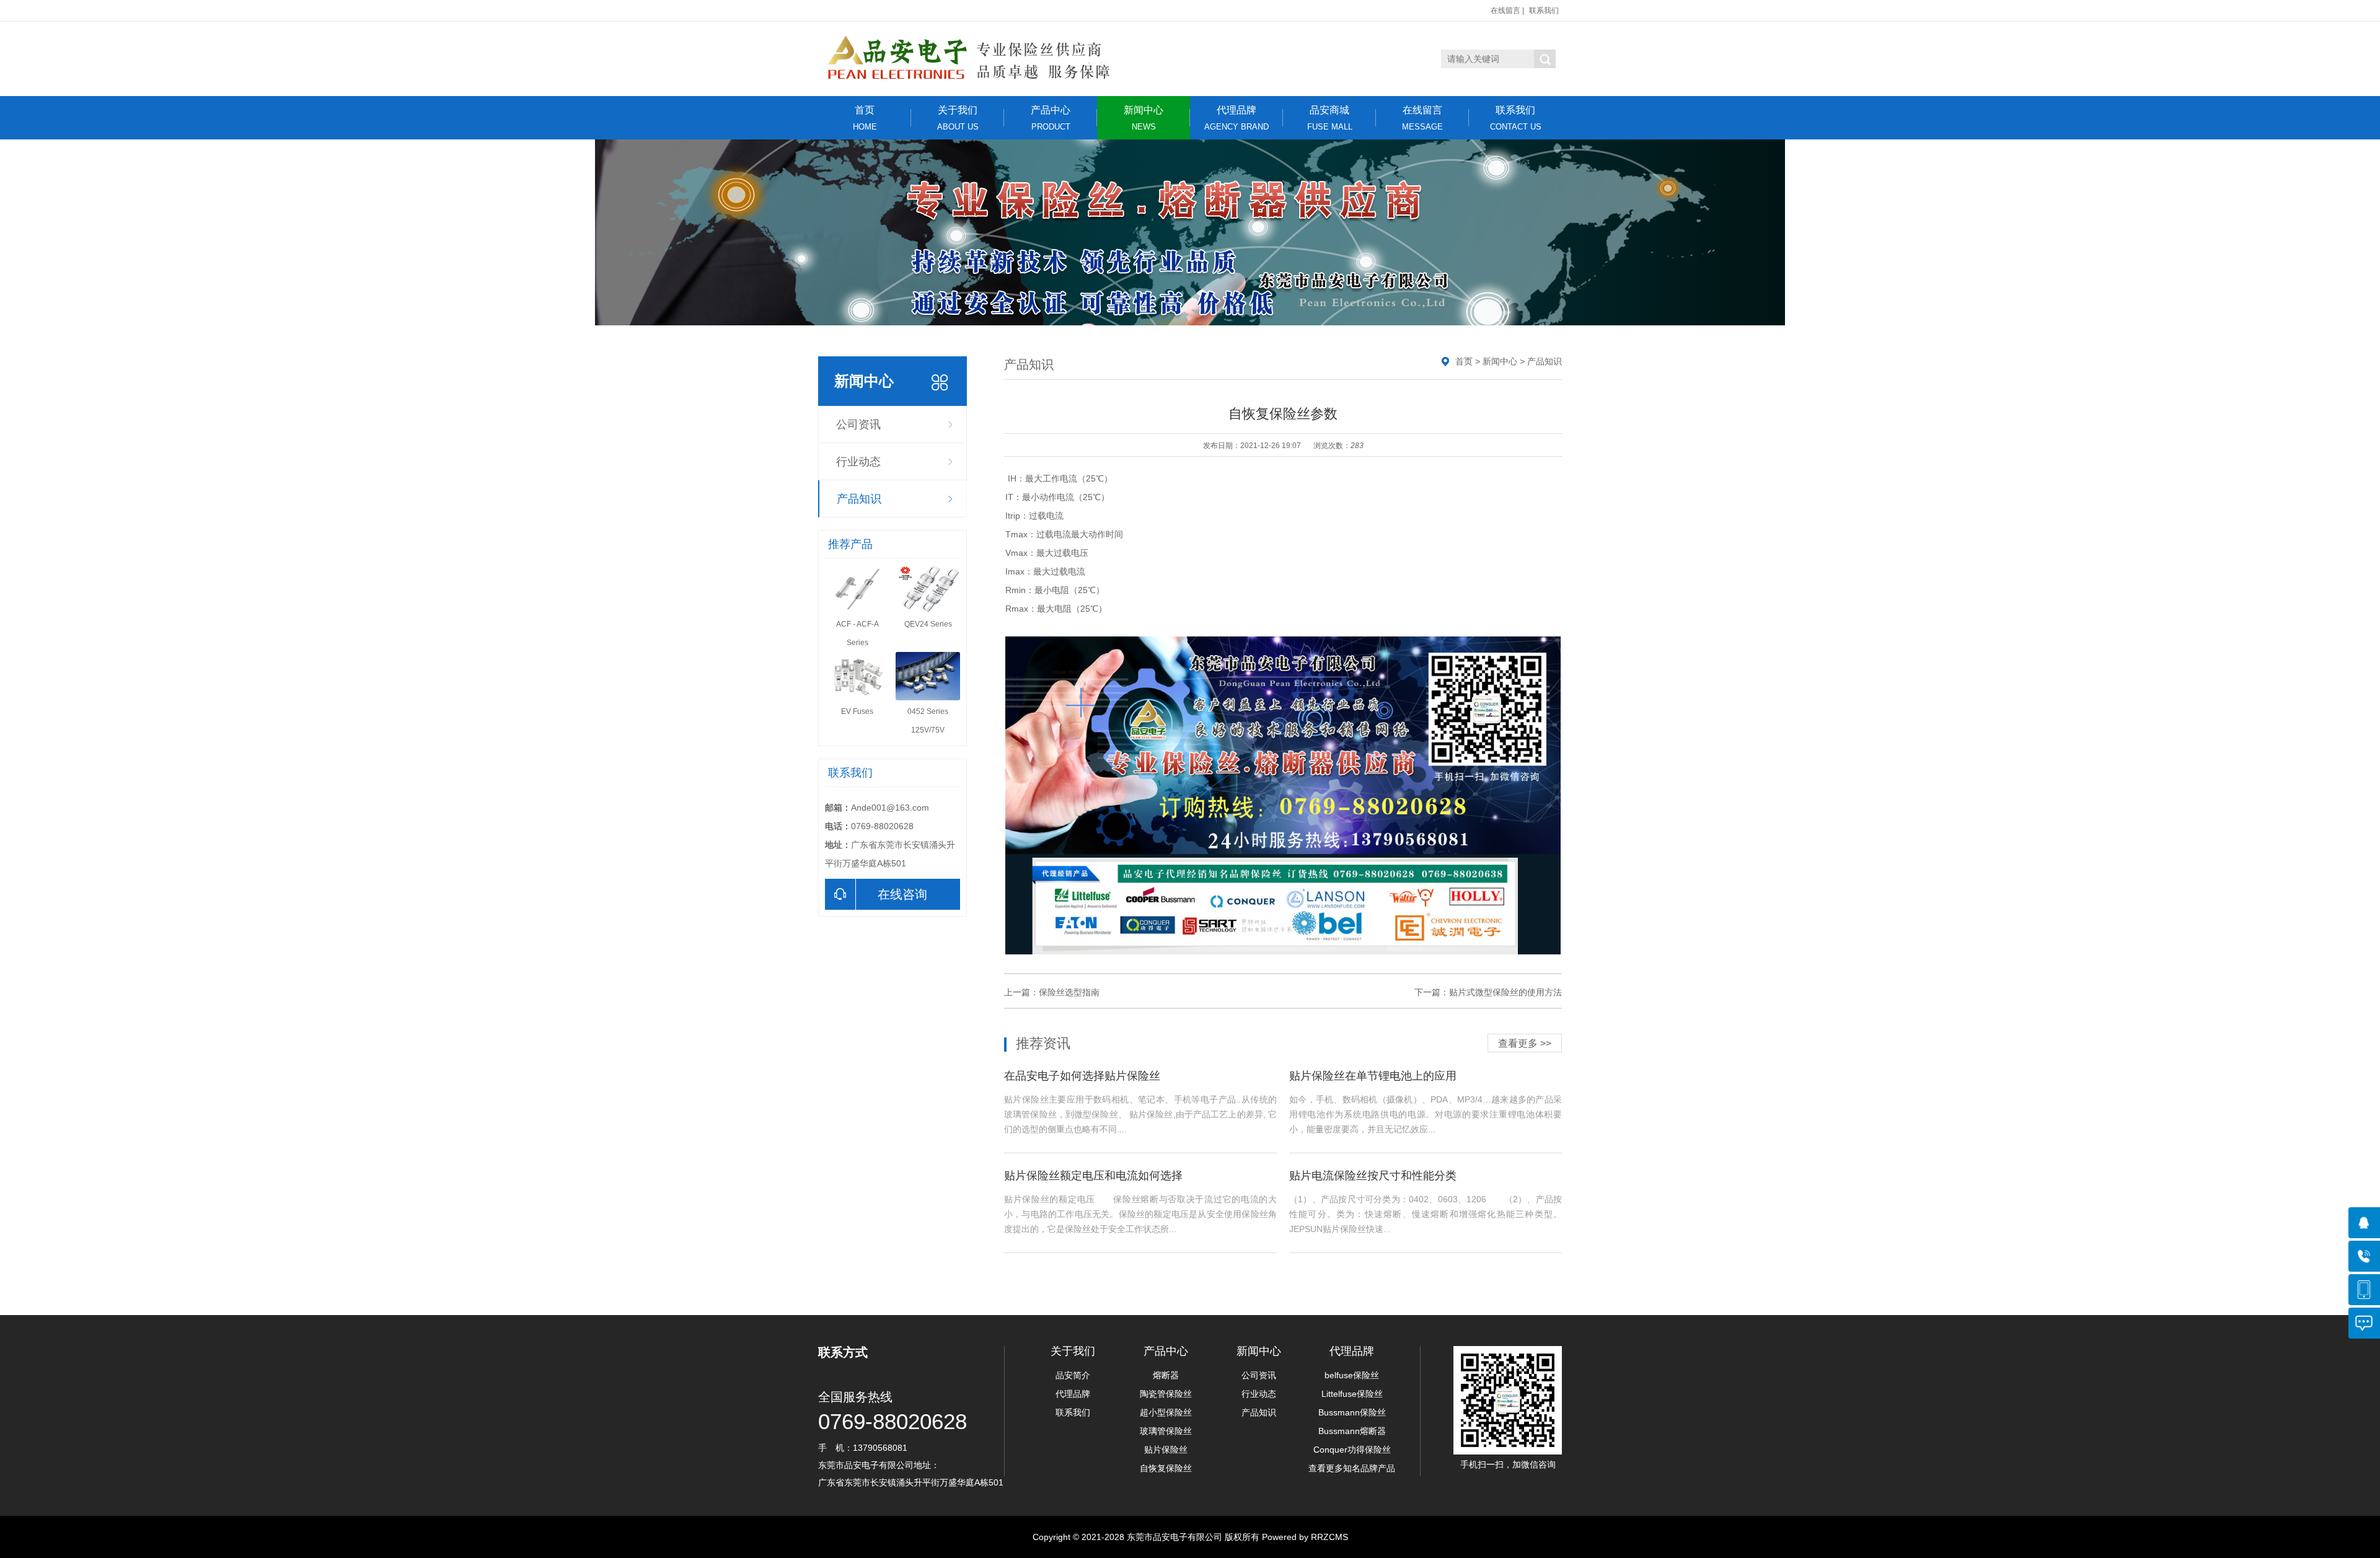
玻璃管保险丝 (1166, 1431)
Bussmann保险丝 (1352, 1412)
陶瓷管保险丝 (1166, 1394)
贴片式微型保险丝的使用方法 (1505, 992)
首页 (865, 118)
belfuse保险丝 (1352, 1375)
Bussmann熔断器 (1352, 1431)
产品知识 (859, 499)
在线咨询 (902, 894)
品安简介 (1073, 1375)
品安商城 (1330, 118)
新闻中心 (1144, 118)
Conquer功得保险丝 (1352, 1450)
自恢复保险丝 (1166, 1468)
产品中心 (1051, 118)
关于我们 (958, 118)
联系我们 (1544, 11)
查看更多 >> (1525, 1043)
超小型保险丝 (1166, 1412)
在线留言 (1505, 11)
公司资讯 (858, 425)
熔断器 (1166, 1375)
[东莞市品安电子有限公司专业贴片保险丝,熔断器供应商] (978, 59)
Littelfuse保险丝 (1352, 1394)
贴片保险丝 (1166, 1450)
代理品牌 (1236, 118)
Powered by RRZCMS (1304, 1537)
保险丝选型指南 (1069, 992)
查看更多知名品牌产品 (1352, 1468)
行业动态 (858, 462)
